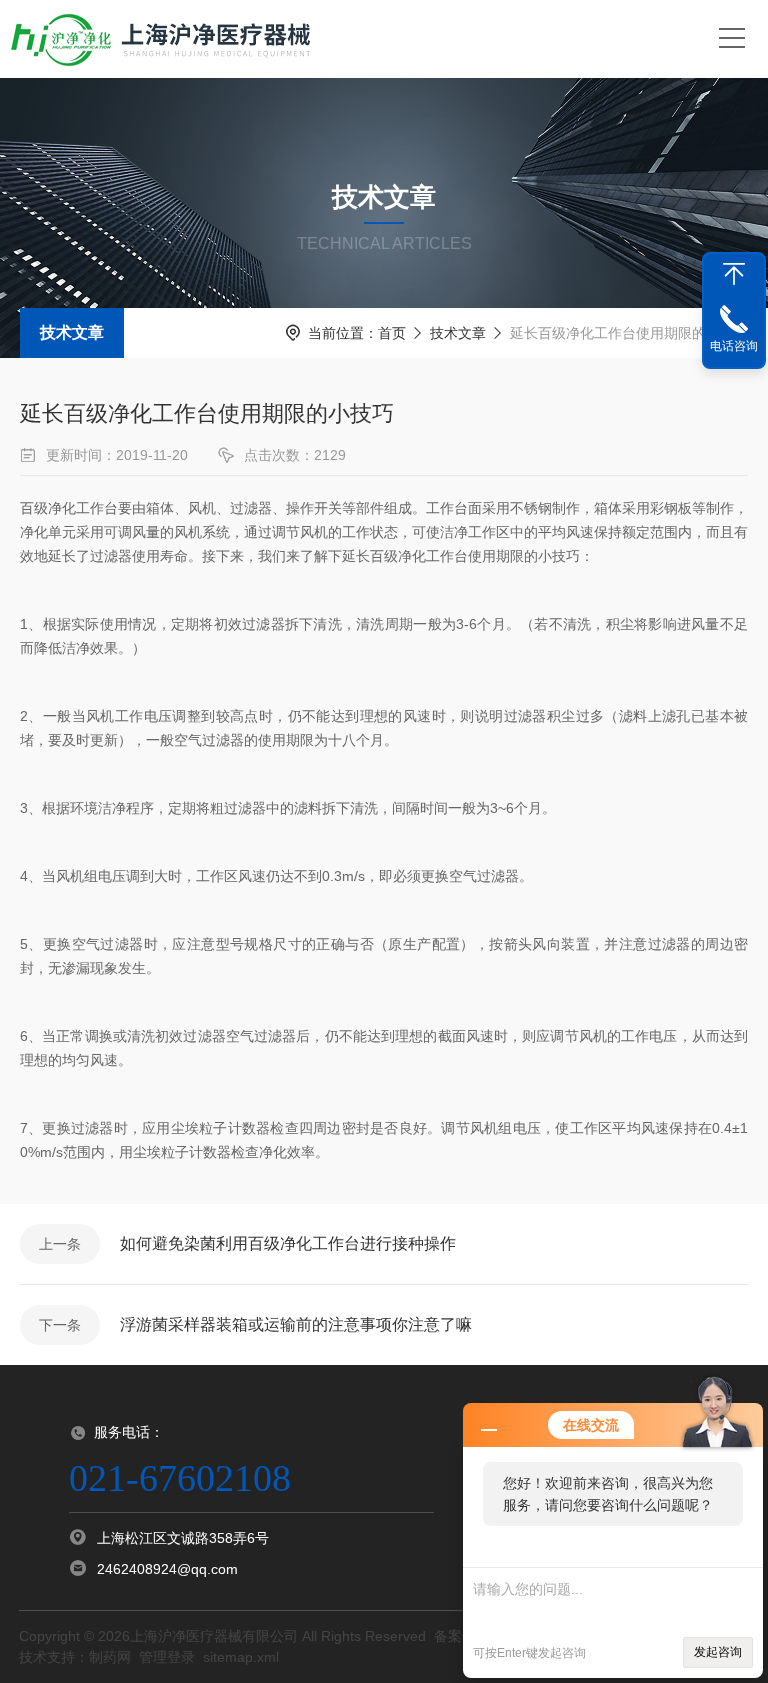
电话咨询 (734, 346)
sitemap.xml (241, 1657)
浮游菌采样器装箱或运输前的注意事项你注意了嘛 (296, 1324)
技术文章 (72, 332)
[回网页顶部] (734, 274)
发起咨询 (718, 1652)
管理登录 (167, 1657)
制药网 (110, 1657)
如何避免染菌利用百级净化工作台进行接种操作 (288, 1243)
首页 (392, 333)
